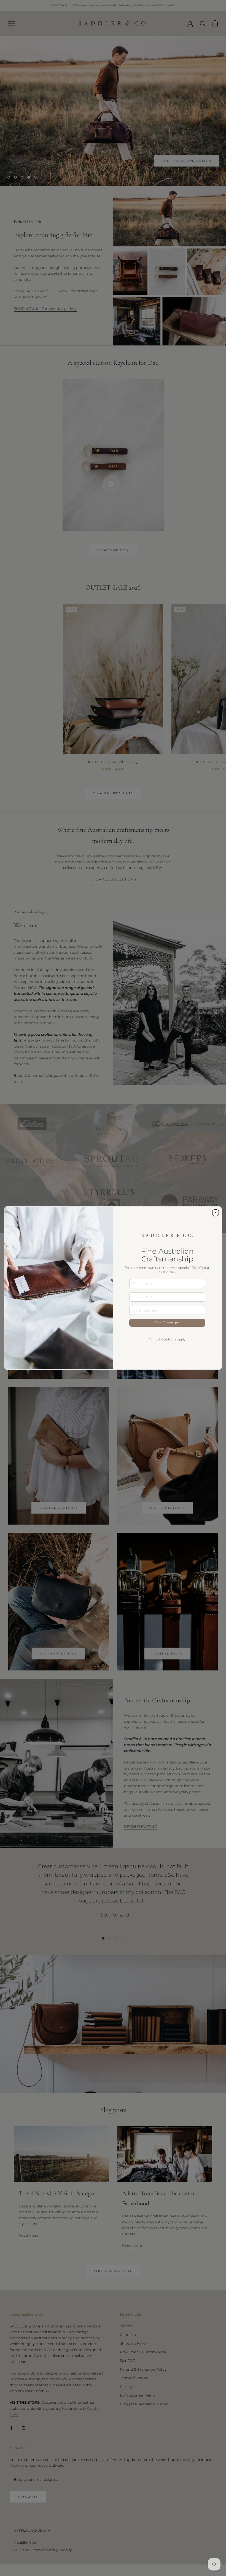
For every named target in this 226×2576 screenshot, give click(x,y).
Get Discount (167, 1323)
